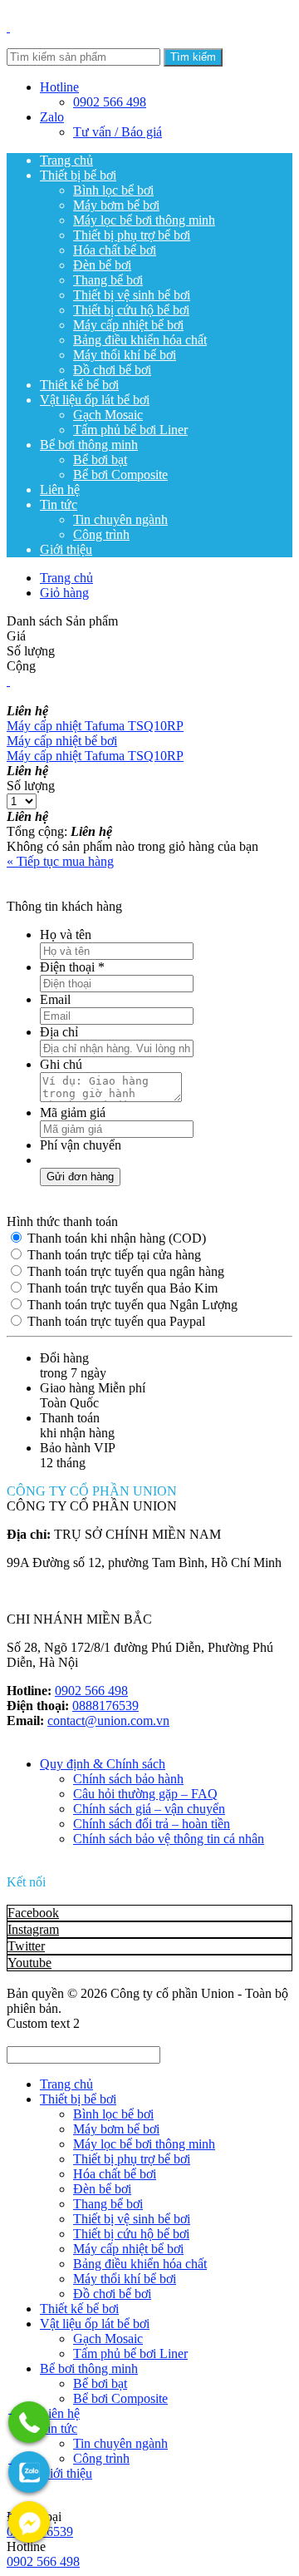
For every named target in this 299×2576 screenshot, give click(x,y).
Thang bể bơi (108, 280)
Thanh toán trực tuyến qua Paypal (115, 1321)
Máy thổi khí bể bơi (125, 355)
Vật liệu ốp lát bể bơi (95, 400)
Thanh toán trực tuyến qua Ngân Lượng (131, 1305)
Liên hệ (60, 489)
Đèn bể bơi (102, 265)
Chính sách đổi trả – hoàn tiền (152, 1824)
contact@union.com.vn (108, 1721)
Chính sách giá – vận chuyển (149, 1809)
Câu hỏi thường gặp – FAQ (145, 1794)
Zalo (52, 117)
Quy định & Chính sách (103, 1764)
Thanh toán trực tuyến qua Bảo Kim (121, 1288)
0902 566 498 (110, 102)
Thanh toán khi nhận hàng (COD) (115, 1238)
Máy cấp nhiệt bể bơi (128, 325)
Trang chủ (66, 160)
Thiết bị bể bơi (78, 175)
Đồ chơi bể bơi (112, 370)
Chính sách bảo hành (128, 1779)
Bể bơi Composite (120, 475)
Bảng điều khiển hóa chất (140, 340)
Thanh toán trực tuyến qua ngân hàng (124, 1271)
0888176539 (105, 1706)
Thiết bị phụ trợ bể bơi (132, 235)
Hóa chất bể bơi (115, 250)
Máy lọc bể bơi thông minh (144, 220)
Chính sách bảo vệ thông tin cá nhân (169, 1839)
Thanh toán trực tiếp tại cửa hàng (113, 1255)
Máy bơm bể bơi (116, 205)
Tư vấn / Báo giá (118, 132)
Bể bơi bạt (100, 460)
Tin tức (59, 504)
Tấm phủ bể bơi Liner (130, 430)
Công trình (101, 534)
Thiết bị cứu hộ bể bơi (131, 310)
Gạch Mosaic (108, 415)
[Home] (8, 27)
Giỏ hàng (64, 593)
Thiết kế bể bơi (79, 385)
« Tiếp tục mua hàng (60, 861)
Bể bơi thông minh (89, 445)
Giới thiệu (66, 549)
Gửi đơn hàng (80, 1177)
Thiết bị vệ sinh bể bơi (132, 295)
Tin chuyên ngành (120, 519)
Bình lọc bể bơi (113, 190)
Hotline (59, 87)
